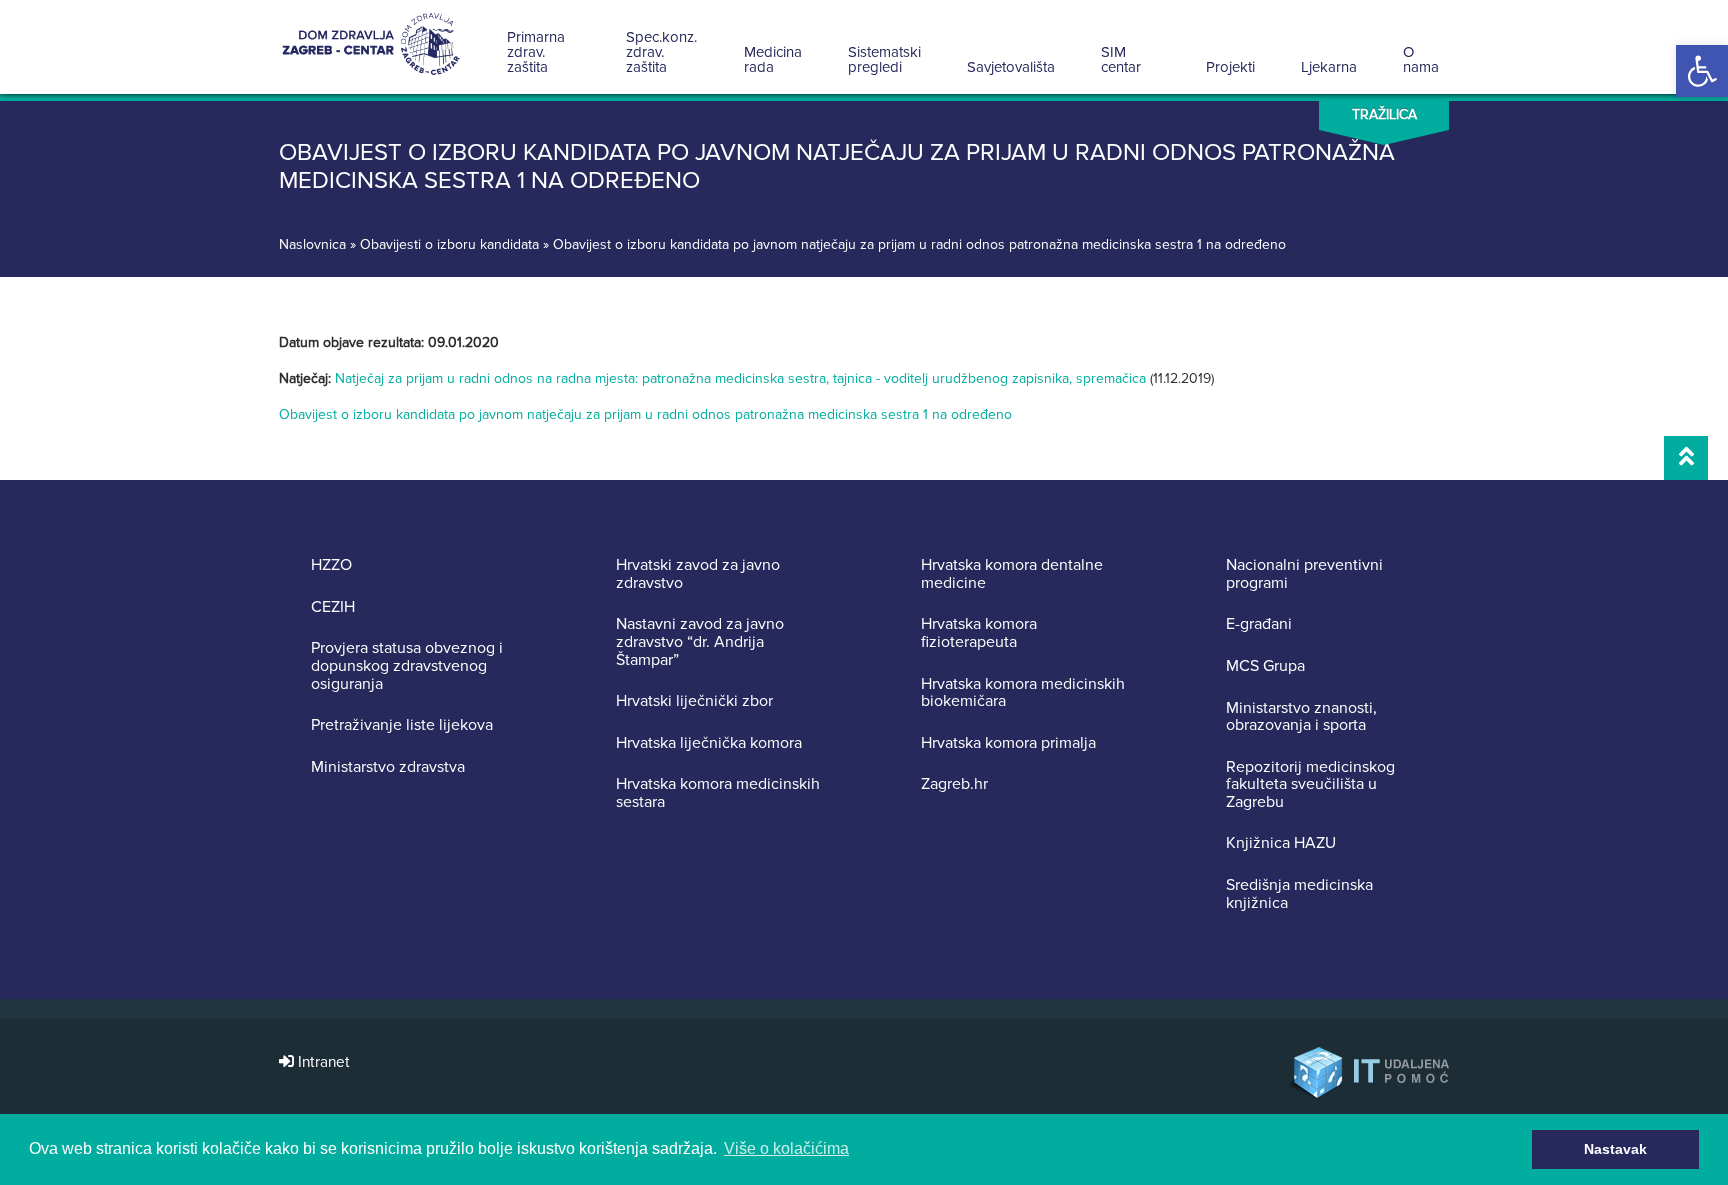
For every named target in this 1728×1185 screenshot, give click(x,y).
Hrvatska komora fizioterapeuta (979, 633)
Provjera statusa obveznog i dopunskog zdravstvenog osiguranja (407, 666)
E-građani (1259, 625)
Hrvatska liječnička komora (709, 744)
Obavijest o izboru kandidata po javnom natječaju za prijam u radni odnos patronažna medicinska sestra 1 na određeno (645, 414)
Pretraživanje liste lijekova (402, 726)
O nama (1421, 59)
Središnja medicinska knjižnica (1299, 894)
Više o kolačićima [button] (786, 1148)
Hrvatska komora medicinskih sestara (718, 793)
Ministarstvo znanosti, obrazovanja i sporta (1301, 717)
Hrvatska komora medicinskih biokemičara (1023, 693)
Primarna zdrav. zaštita (536, 52)
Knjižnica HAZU (1281, 844)
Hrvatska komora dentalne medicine (1012, 574)
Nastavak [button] (1615, 1149)
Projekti (1230, 67)
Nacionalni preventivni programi (1304, 574)
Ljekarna (1329, 67)
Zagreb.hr (954, 785)
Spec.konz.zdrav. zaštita (661, 52)
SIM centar (1121, 59)
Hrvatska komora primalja (1008, 744)
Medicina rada (773, 59)
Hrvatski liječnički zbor (694, 702)
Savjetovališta (1011, 67)
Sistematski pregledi (884, 59)
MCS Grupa (1265, 667)
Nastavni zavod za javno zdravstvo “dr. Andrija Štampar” (700, 642)
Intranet (322, 1062)
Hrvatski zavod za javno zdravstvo (698, 574)
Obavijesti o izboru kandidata (449, 244)
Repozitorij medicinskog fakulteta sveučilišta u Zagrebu (1310, 785)
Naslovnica (312, 244)
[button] (1702, 71)
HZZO (331, 566)
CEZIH (333, 608)
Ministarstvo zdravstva (388, 768)
